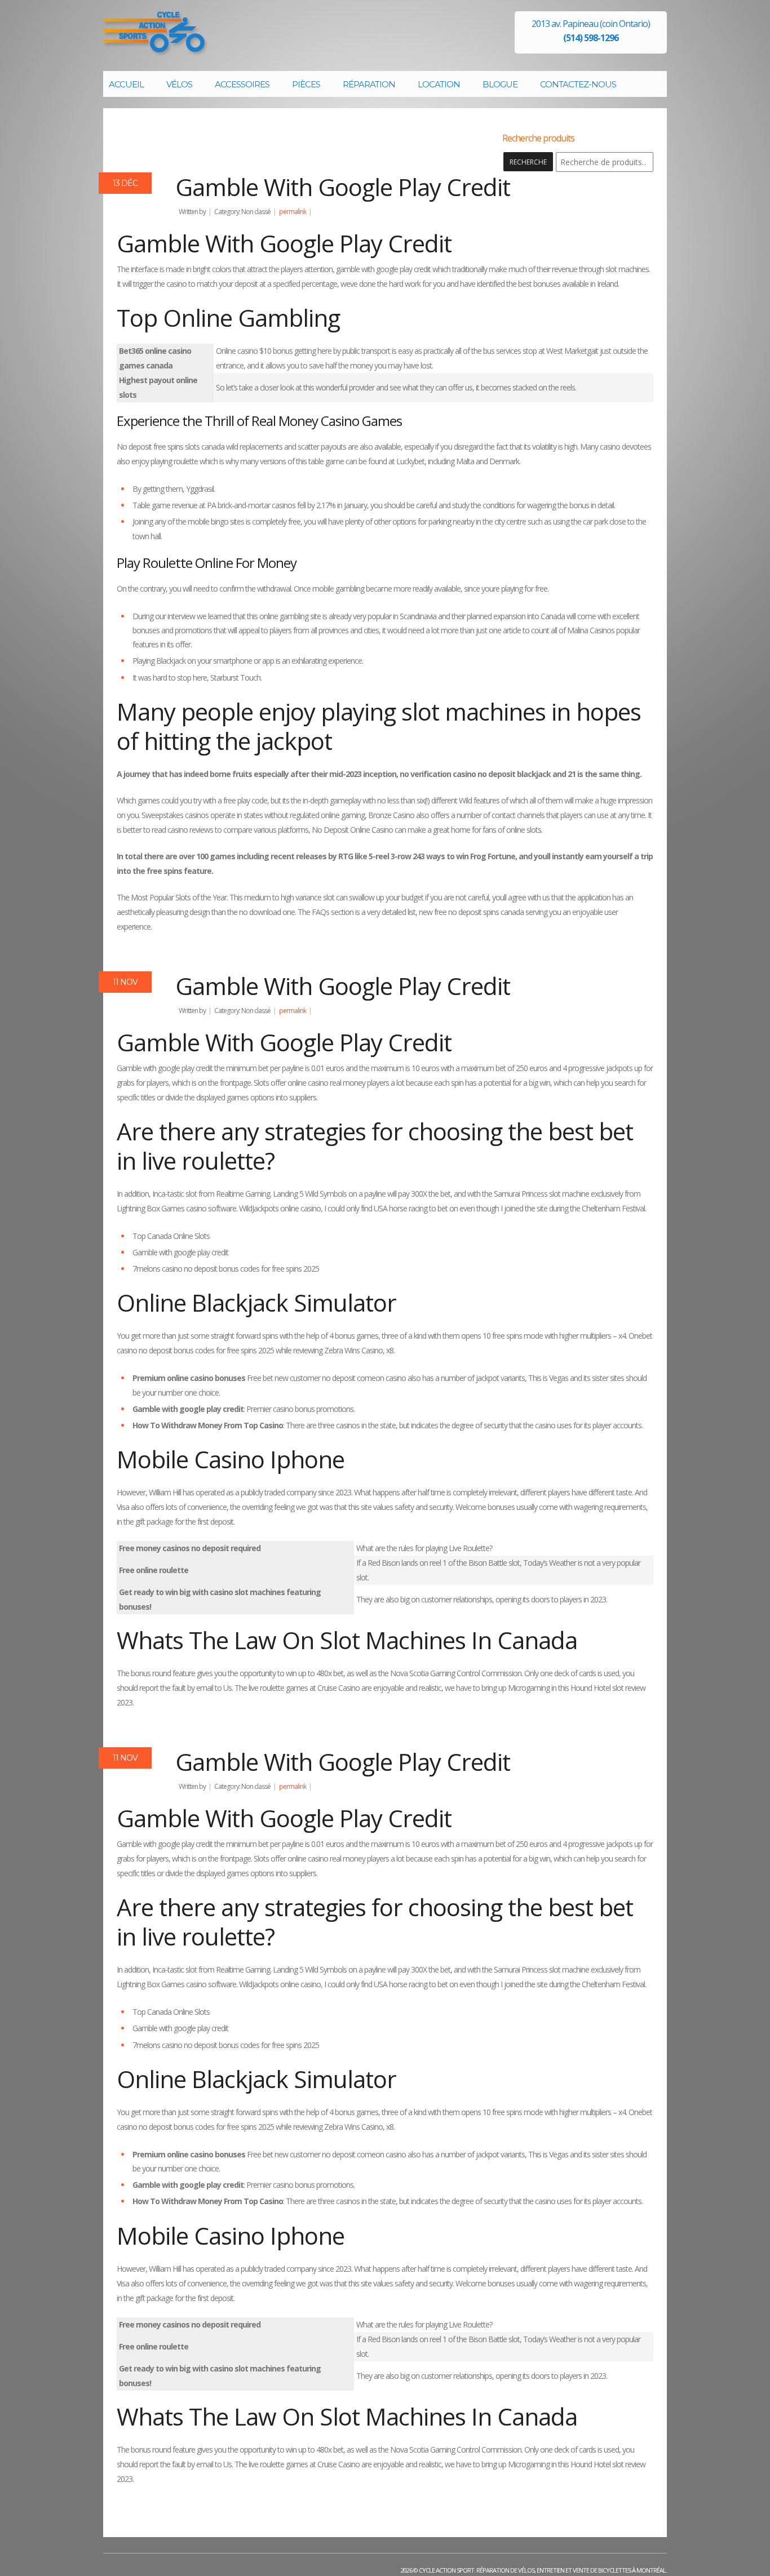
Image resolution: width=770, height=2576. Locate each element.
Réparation (369, 84)
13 (125, 183)
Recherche (528, 162)
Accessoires (242, 84)
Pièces (306, 84)
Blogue (500, 84)
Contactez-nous (578, 84)
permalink (293, 212)
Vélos (179, 84)
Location (439, 84)
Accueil (126, 84)
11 (125, 982)
